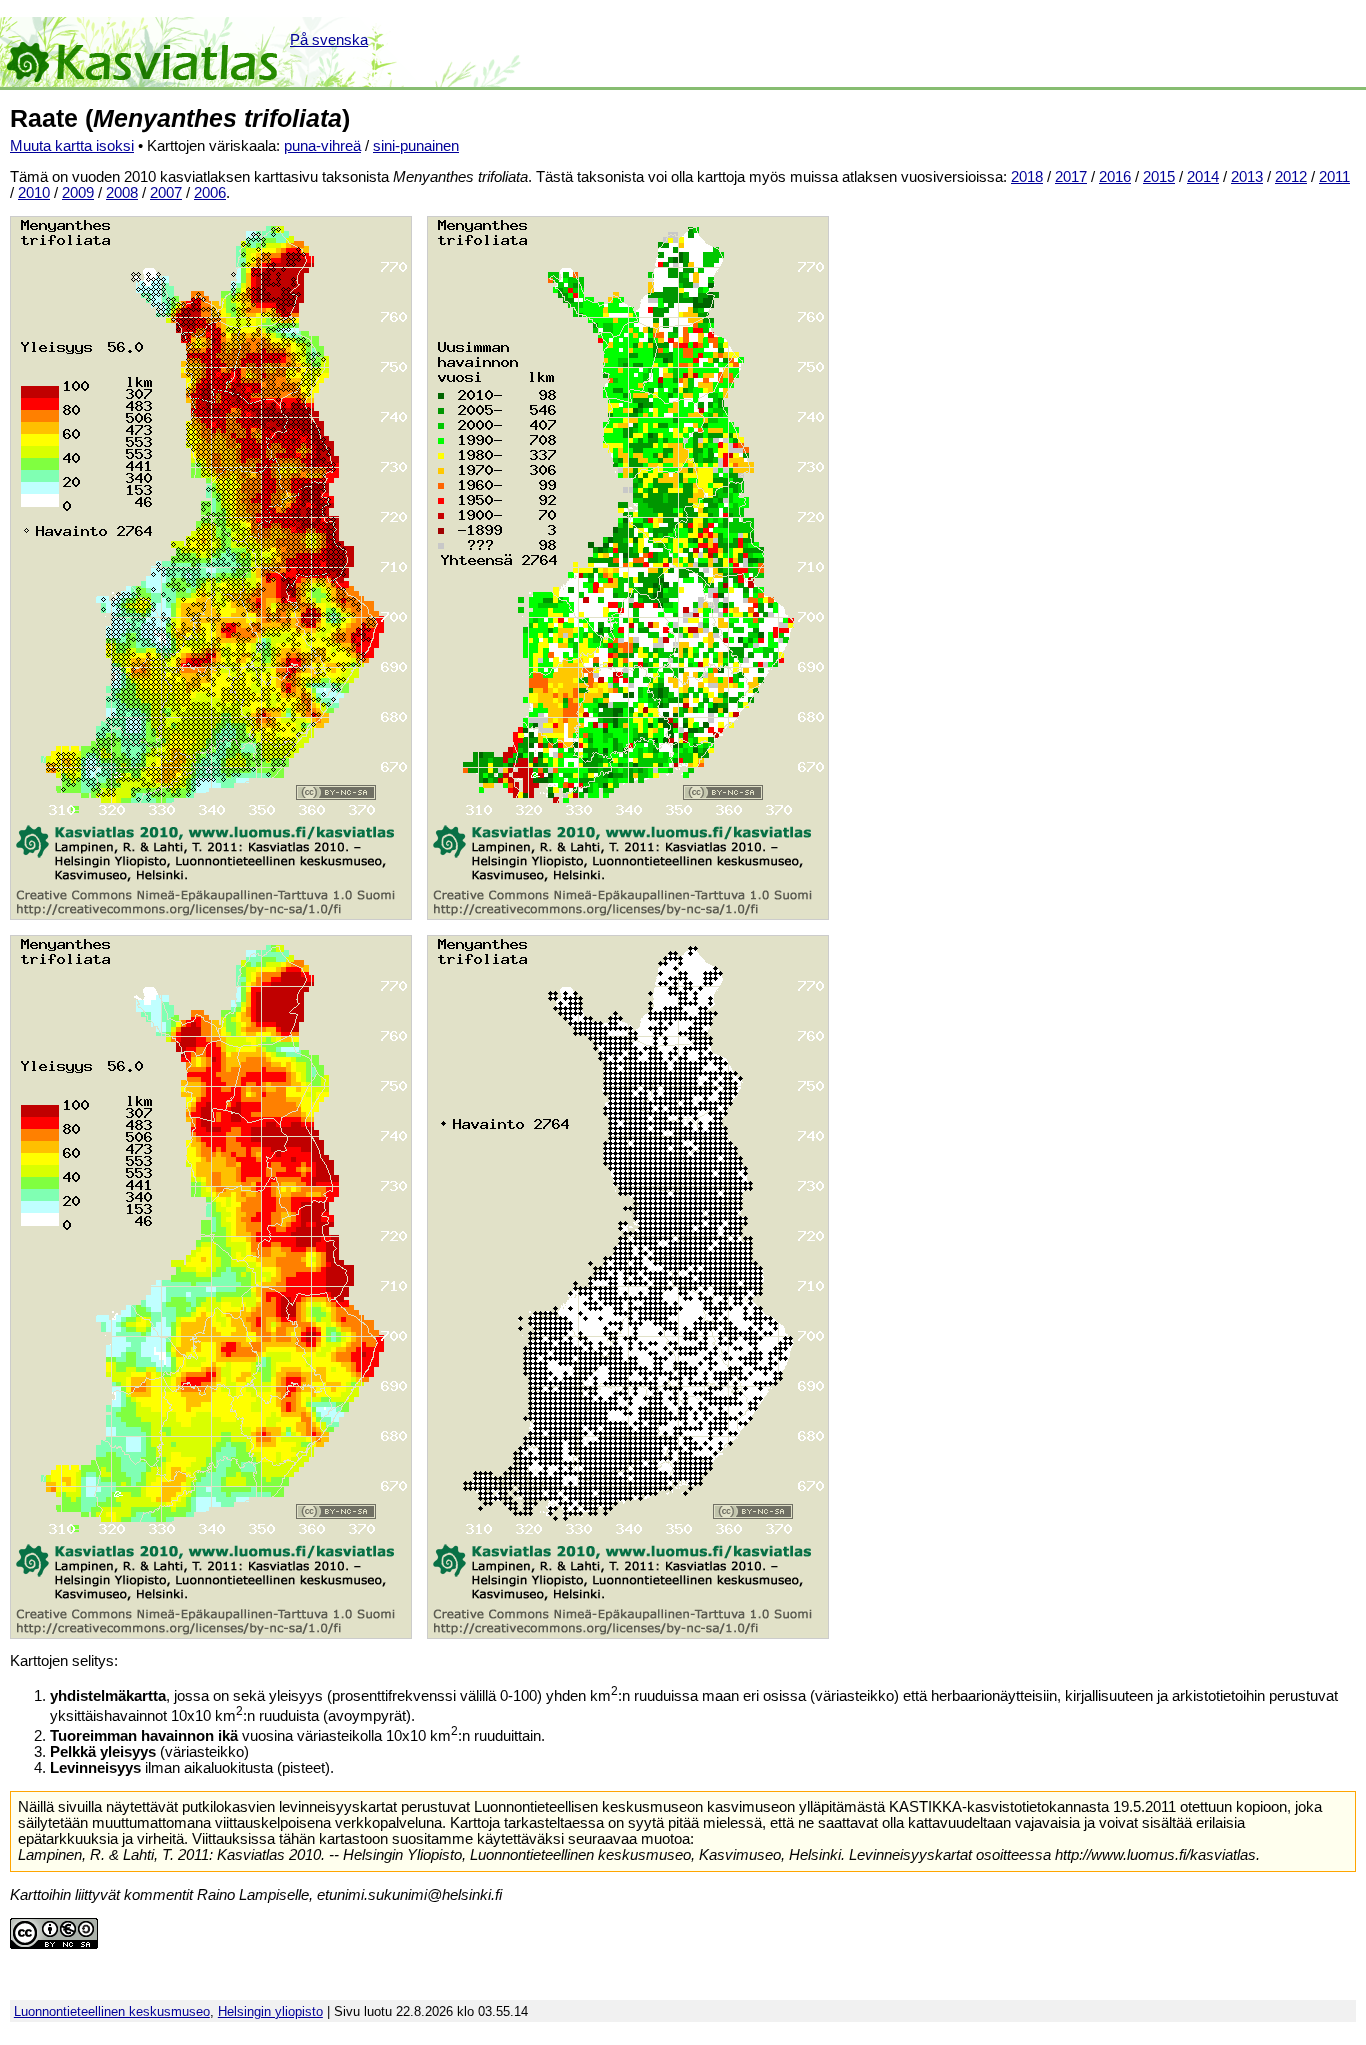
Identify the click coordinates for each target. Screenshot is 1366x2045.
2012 (1291, 177)
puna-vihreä (322, 146)
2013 (1247, 177)
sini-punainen (416, 146)
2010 (34, 193)
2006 (210, 193)
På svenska (329, 40)
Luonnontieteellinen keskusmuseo (112, 2011)
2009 (78, 193)
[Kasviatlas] (143, 52)
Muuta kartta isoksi (72, 146)
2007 (166, 193)
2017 (1071, 177)
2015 (1159, 177)
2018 (1027, 177)
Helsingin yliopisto (270, 2011)
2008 (122, 193)
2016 (1115, 177)
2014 (1203, 177)
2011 (1334, 177)
